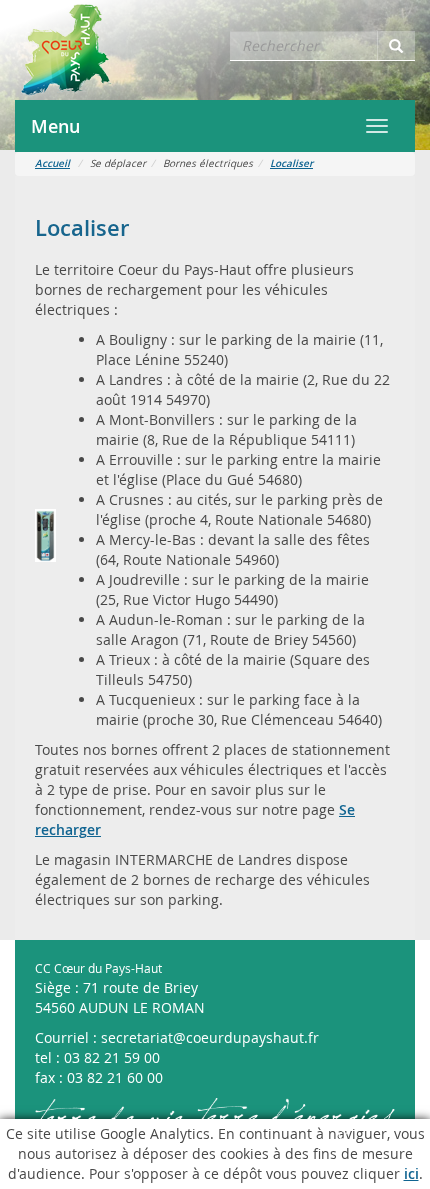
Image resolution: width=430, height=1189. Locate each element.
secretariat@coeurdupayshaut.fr (210, 1037)
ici (411, 1173)
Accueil (52, 163)
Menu (55, 126)
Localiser (291, 163)
